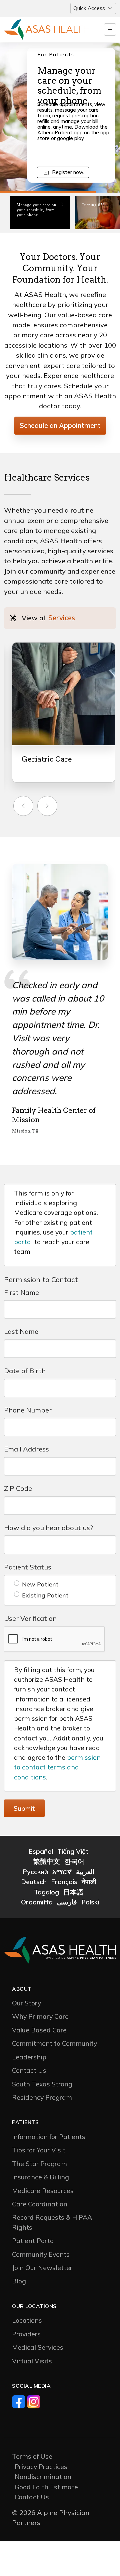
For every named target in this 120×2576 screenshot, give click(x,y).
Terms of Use (32, 2434)
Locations (27, 2298)
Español (41, 1829)
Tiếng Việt (73, 1829)
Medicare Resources (43, 2168)
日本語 (73, 1870)
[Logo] (47, 30)
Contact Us (29, 2048)
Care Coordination (40, 2182)
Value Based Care (39, 2008)
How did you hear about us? (48, 1505)
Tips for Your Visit (39, 2128)
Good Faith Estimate (46, 2465)
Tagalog (46, 1870)
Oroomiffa (37, 1880)
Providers (26, 2312)
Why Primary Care (40, 1994)
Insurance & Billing (40, 2155)
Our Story (26, 1981)
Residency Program (42, 2075)
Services (62, 618)
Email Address (26, 1427)
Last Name (21, 1309)
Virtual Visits (32, 2339)
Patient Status (28, 1545)
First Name (21, 1270)
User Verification (30, 1596)
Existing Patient (45, 1573)
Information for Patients (49, 2114)
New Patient (40, 1562)
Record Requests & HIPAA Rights (52, 2200)
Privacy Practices (41, 2444)
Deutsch (34, 1859)
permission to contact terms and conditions (57, 1745)
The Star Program (39, 2141)
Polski (90, 1880)
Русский (35, 1849)
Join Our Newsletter (42, 2245)
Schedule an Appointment (60, 425)
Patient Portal (34, 2218)
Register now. (68, 172)
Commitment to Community (54, 2021)
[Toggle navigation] (110, 29)
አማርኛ (62, 1849)
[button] (23, 806)
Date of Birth (25, 1348)
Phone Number (28, 1388)
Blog (19, 2259)
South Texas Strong (42, 2062)
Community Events (41, 2232)
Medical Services (38, 2325)
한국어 (74, 1839)
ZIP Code (18, 1466)
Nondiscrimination (43, 2454)
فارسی (67, 1880)
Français (64, 1859)
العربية (85, 1849)
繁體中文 (47, 1839)
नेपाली (89, 1859)
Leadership (29, 2035)
